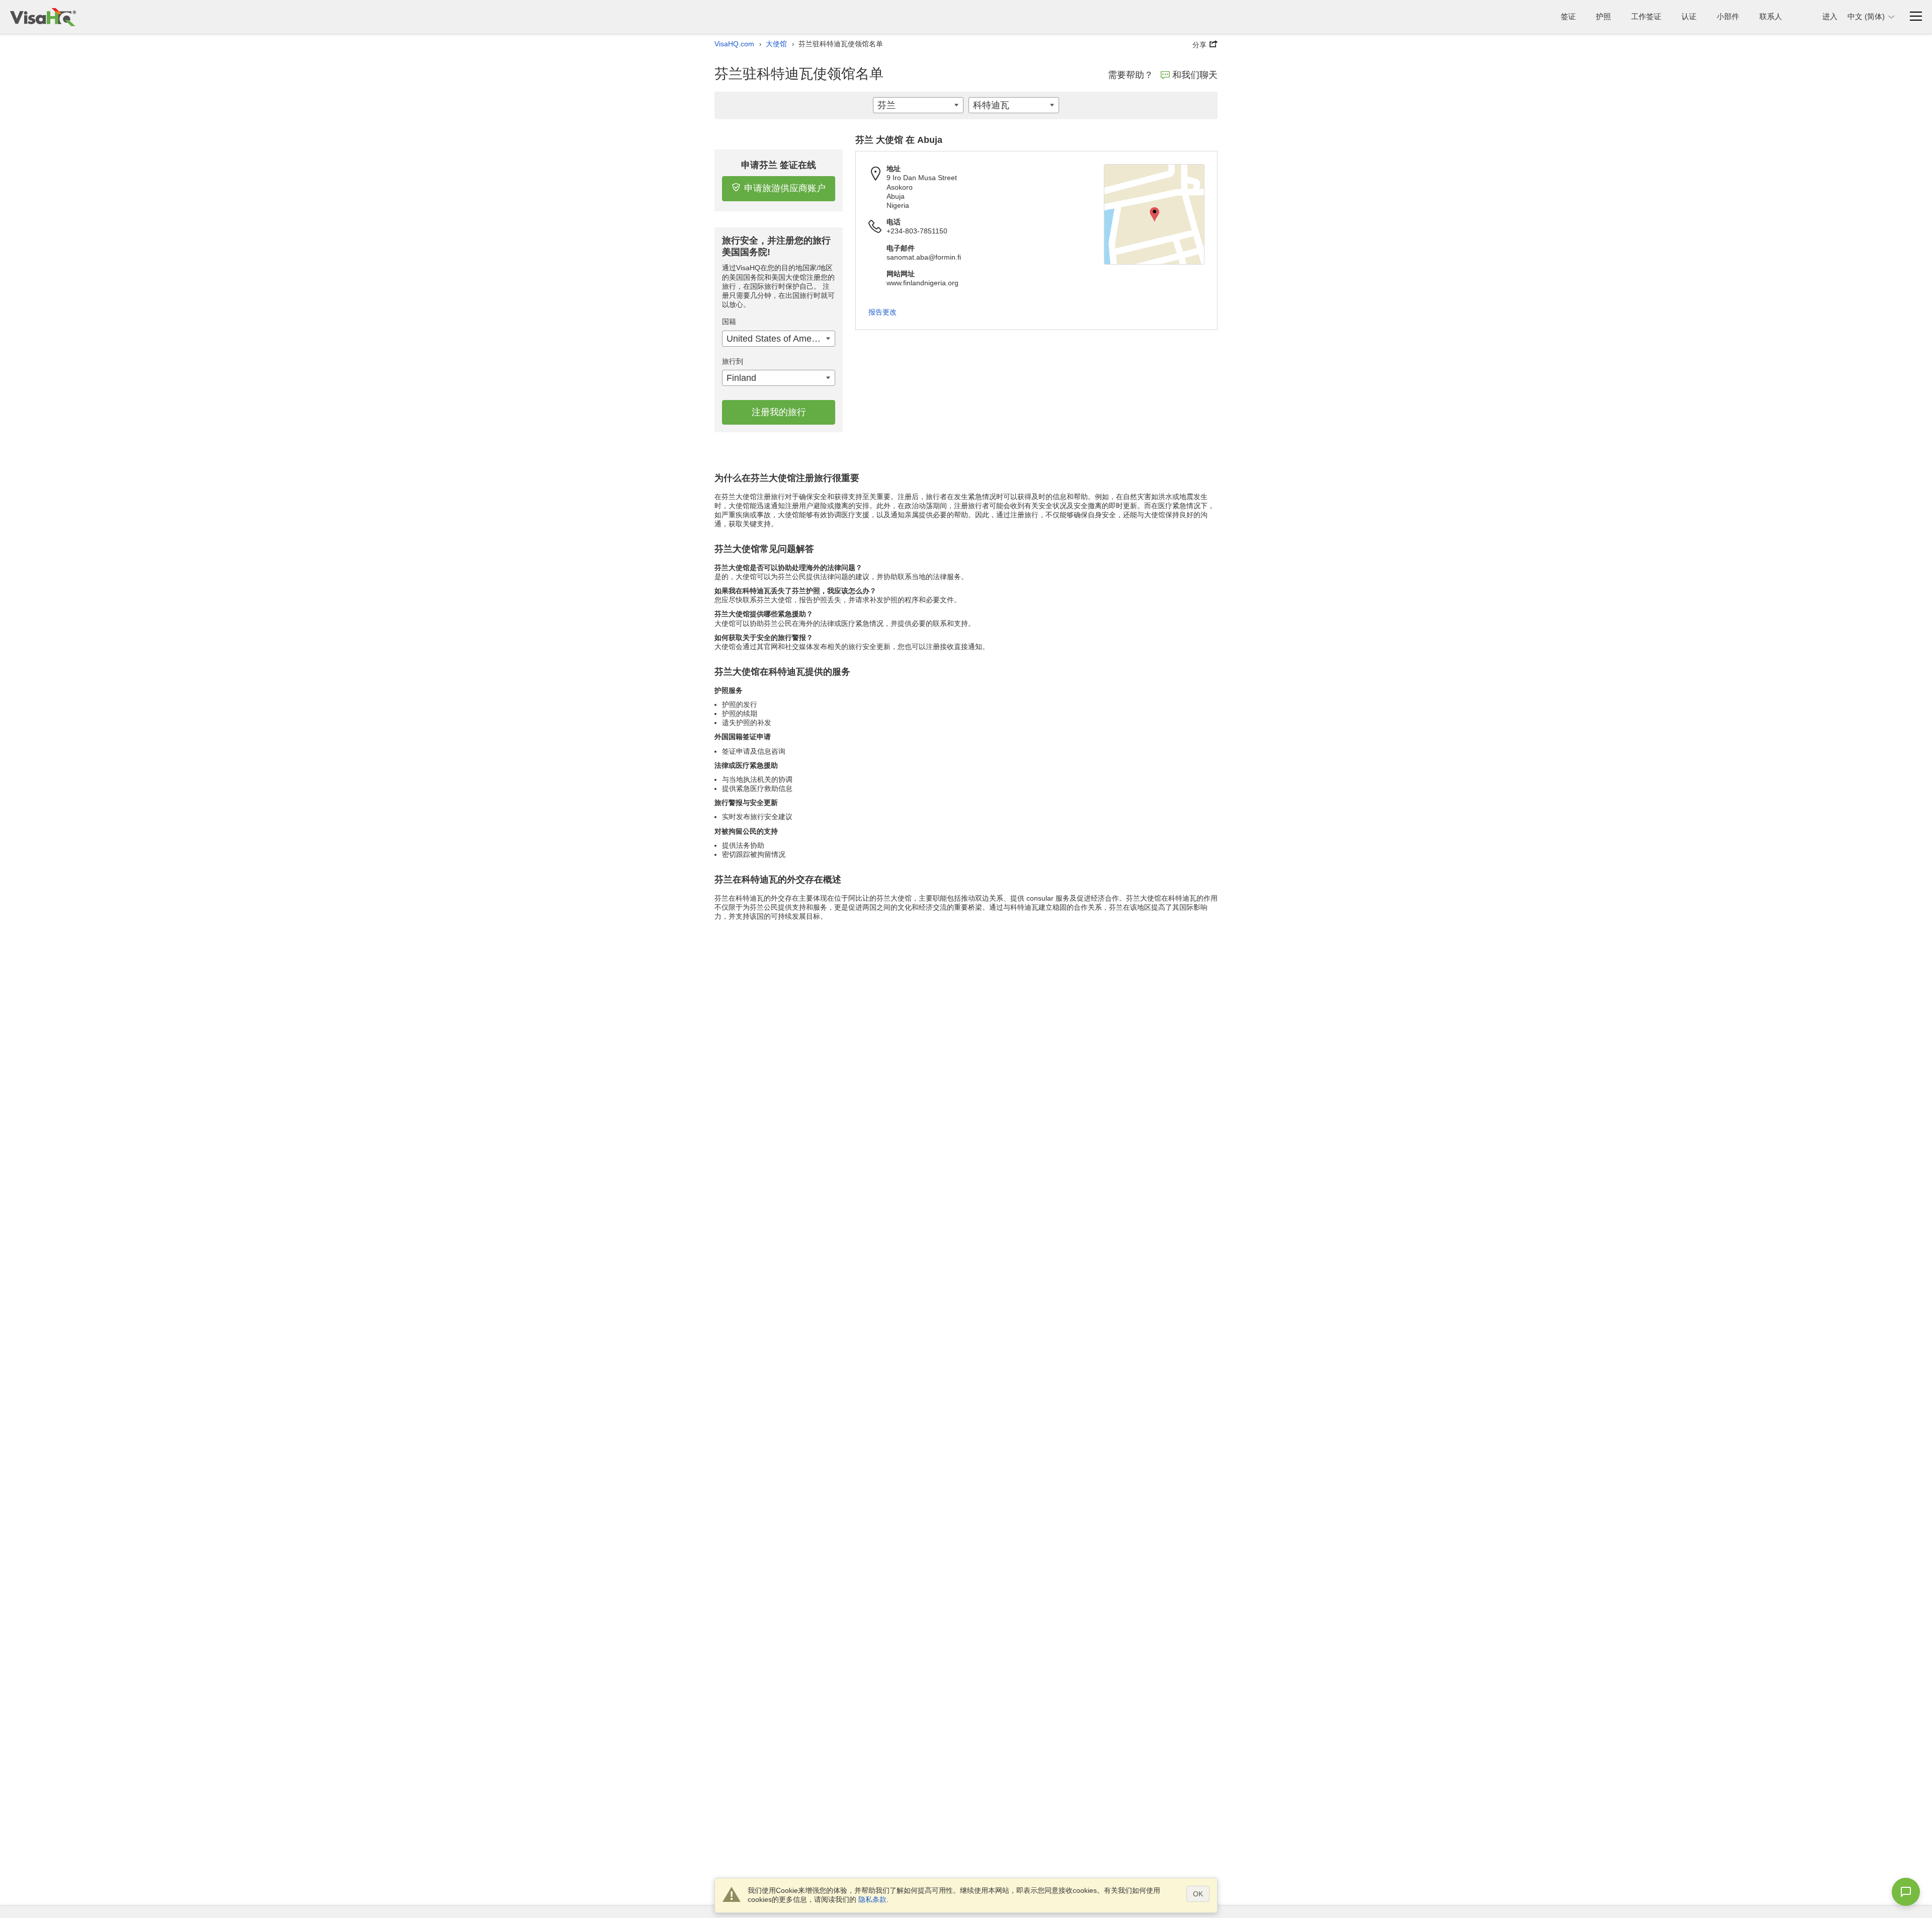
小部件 (1728, 16)
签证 (1568, 16)
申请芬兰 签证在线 (779, 165)
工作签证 (1646, 16)
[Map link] (1154, 214)
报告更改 (882, 312)
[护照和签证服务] (43, 17)
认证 (1689, 16)
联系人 (1771, 16)
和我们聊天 (1195, 75)
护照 (1603, 16)
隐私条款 (872, 1899)
